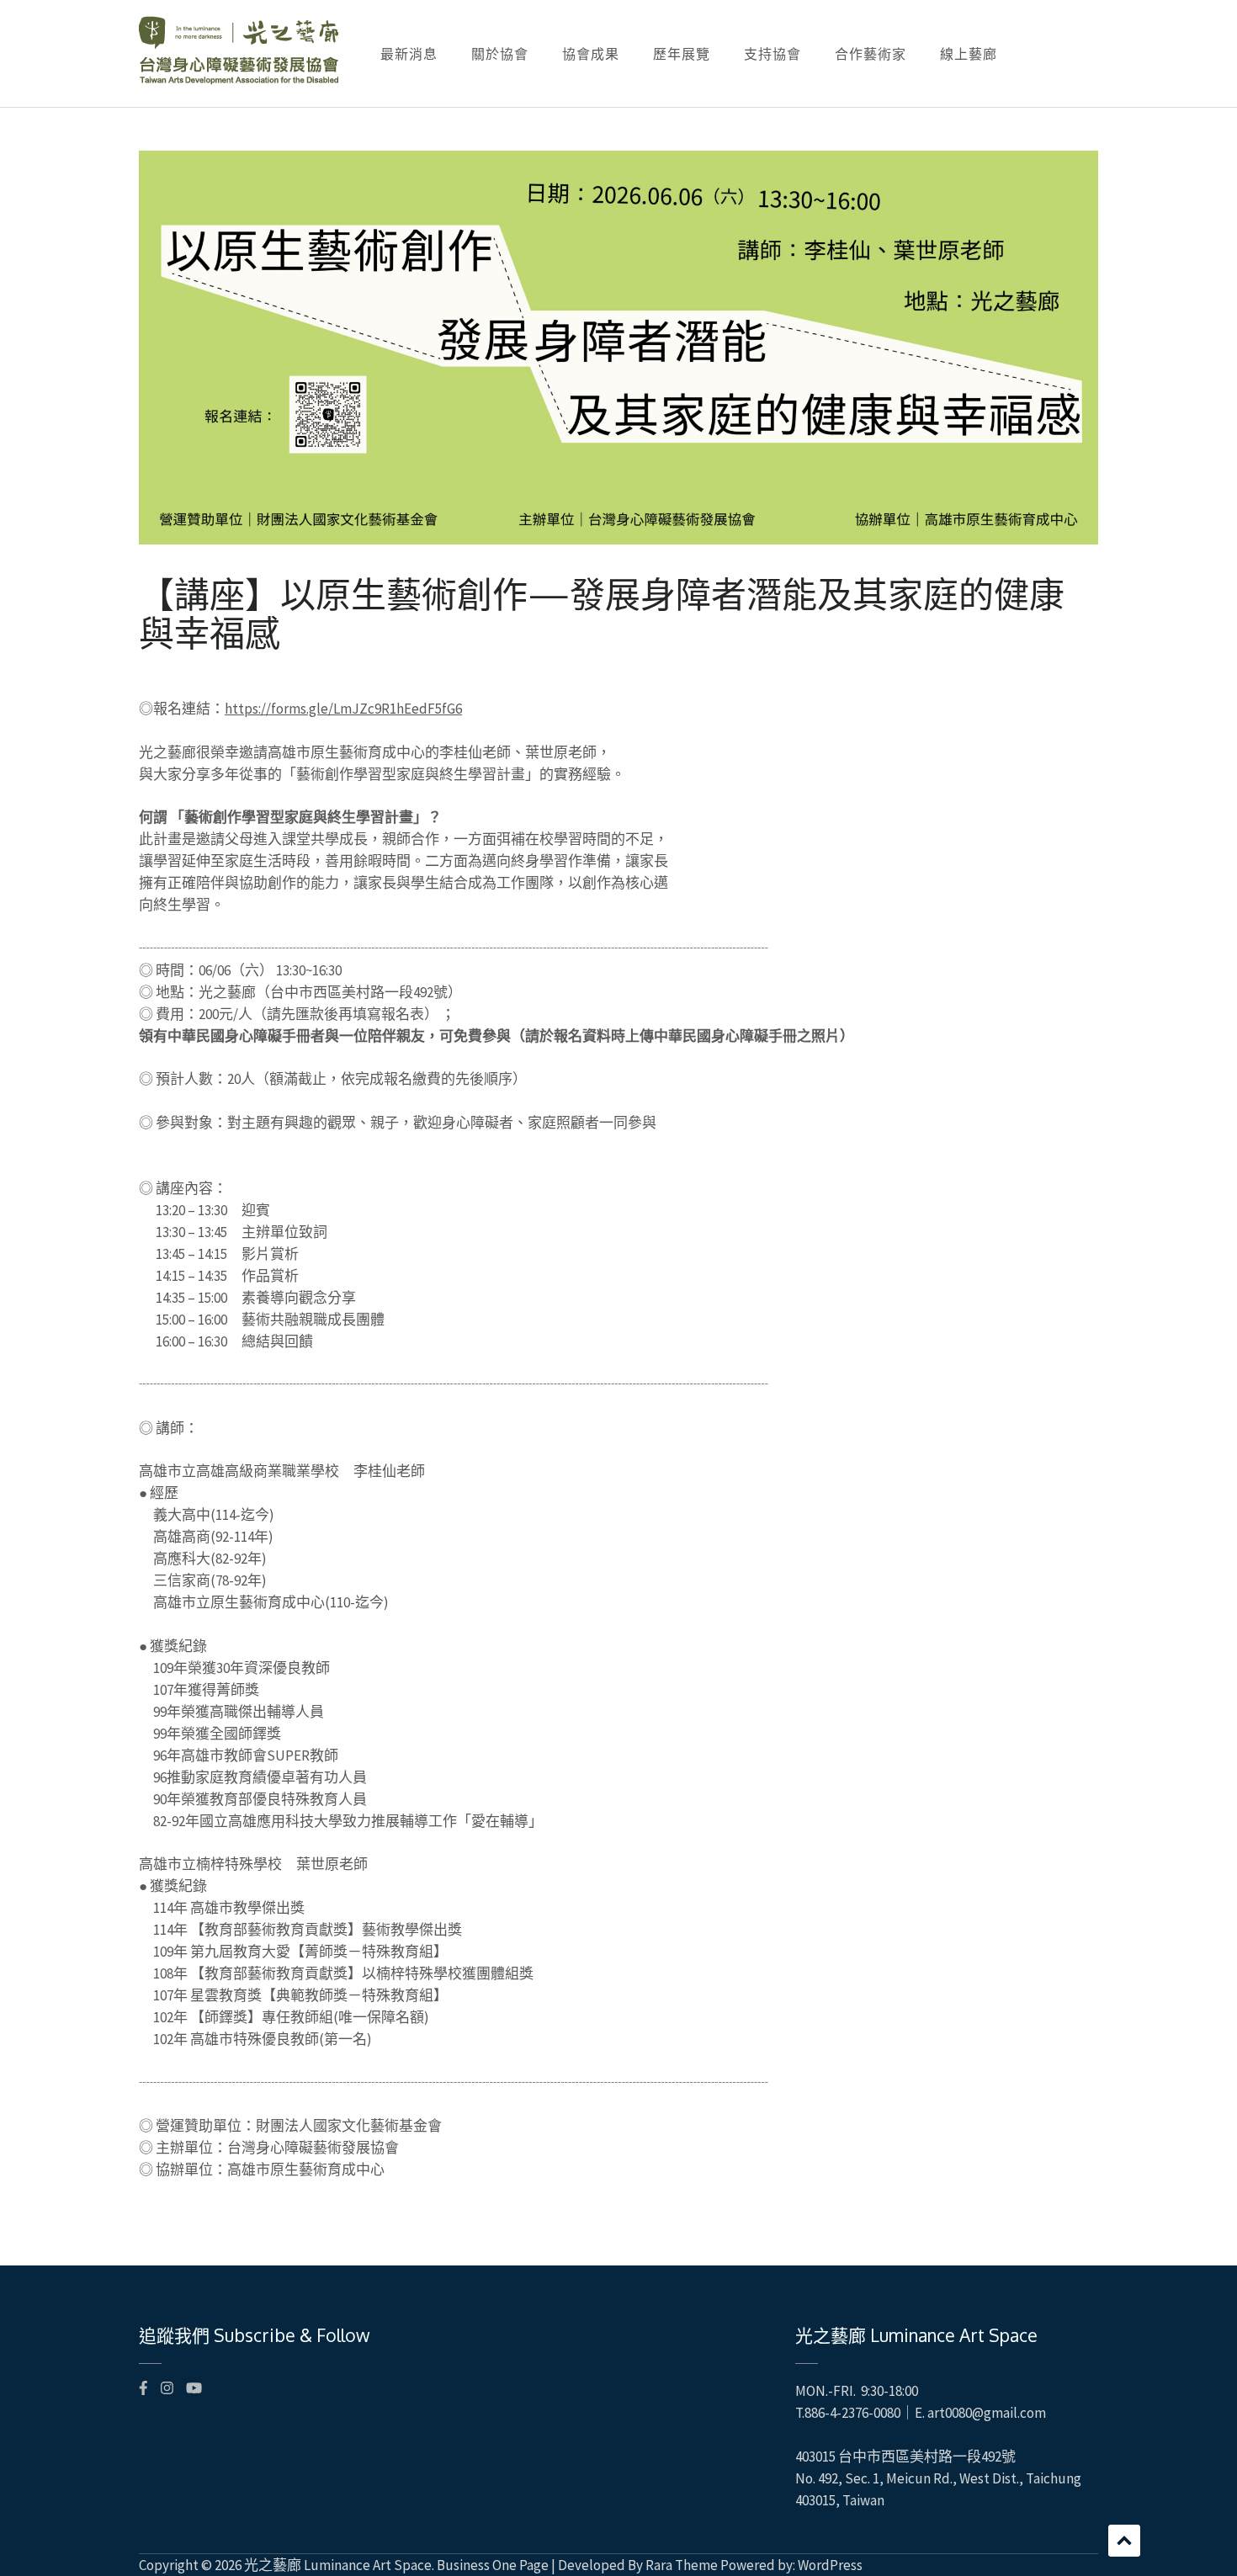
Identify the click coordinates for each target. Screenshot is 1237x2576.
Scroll (1124, 2541)
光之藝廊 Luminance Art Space (338, 2565)
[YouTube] (194, 2388)
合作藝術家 (871, 54)
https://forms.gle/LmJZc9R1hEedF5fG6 (343, 709)
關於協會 (500, 54)
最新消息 (409, 54)
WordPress (830, 2565)
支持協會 (772, 54)
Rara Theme (682, 2565)
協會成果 (591, 54)
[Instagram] (167, 2388)
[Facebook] (143, 2388)
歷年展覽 (682, 54)
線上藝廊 (969, 54)
